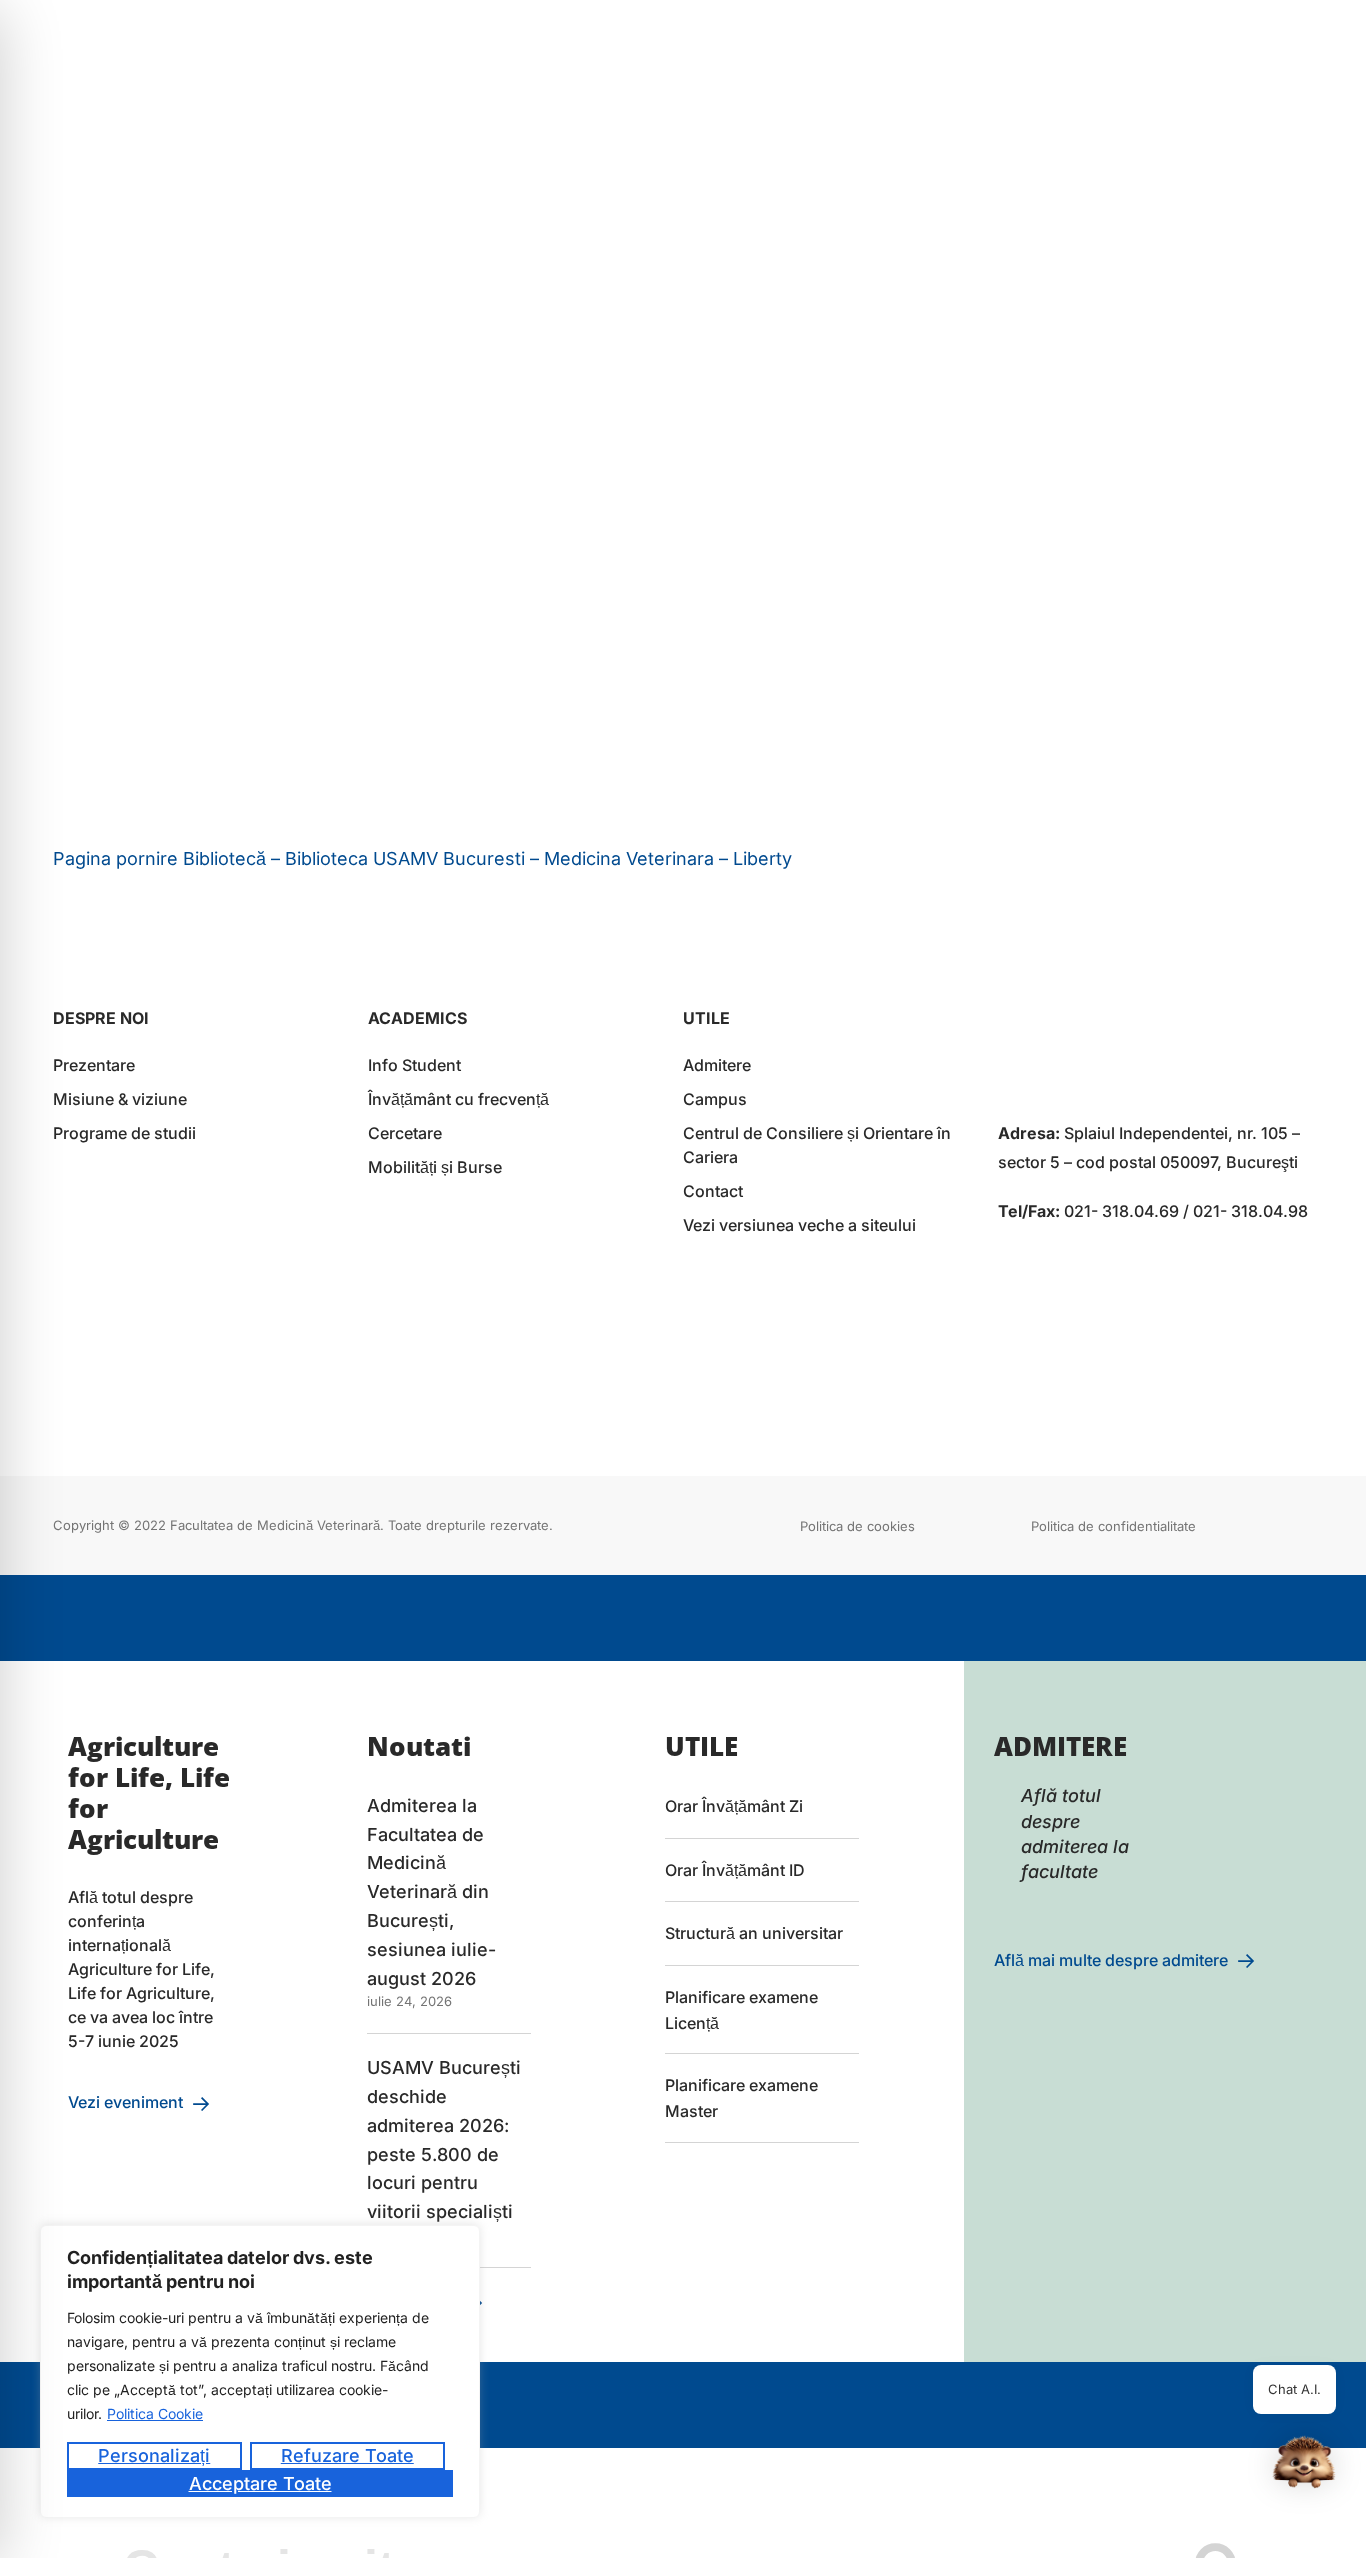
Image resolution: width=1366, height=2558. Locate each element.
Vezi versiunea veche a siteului (799, 1225)
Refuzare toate (347, 2455)
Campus (715, 1099)
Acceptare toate (260, 2483)
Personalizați (154, 2455)
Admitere (717, 1065)
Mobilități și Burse (435, 1167)
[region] (260, 2371)
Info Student (414, 1065)
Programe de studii (124, 1133)
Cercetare (405, 1133)
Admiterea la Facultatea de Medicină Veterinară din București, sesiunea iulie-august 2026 (431, 1892)
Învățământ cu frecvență (458, 1099)
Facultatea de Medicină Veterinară (275, 1525)
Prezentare (94, 1065)
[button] (1304, 2466)
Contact (713, 1191)
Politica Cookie (155, 2413)
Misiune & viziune (120, 1099)
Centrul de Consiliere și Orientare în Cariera (817, 1145)
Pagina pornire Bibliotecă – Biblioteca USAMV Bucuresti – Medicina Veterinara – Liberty (422, 858)
